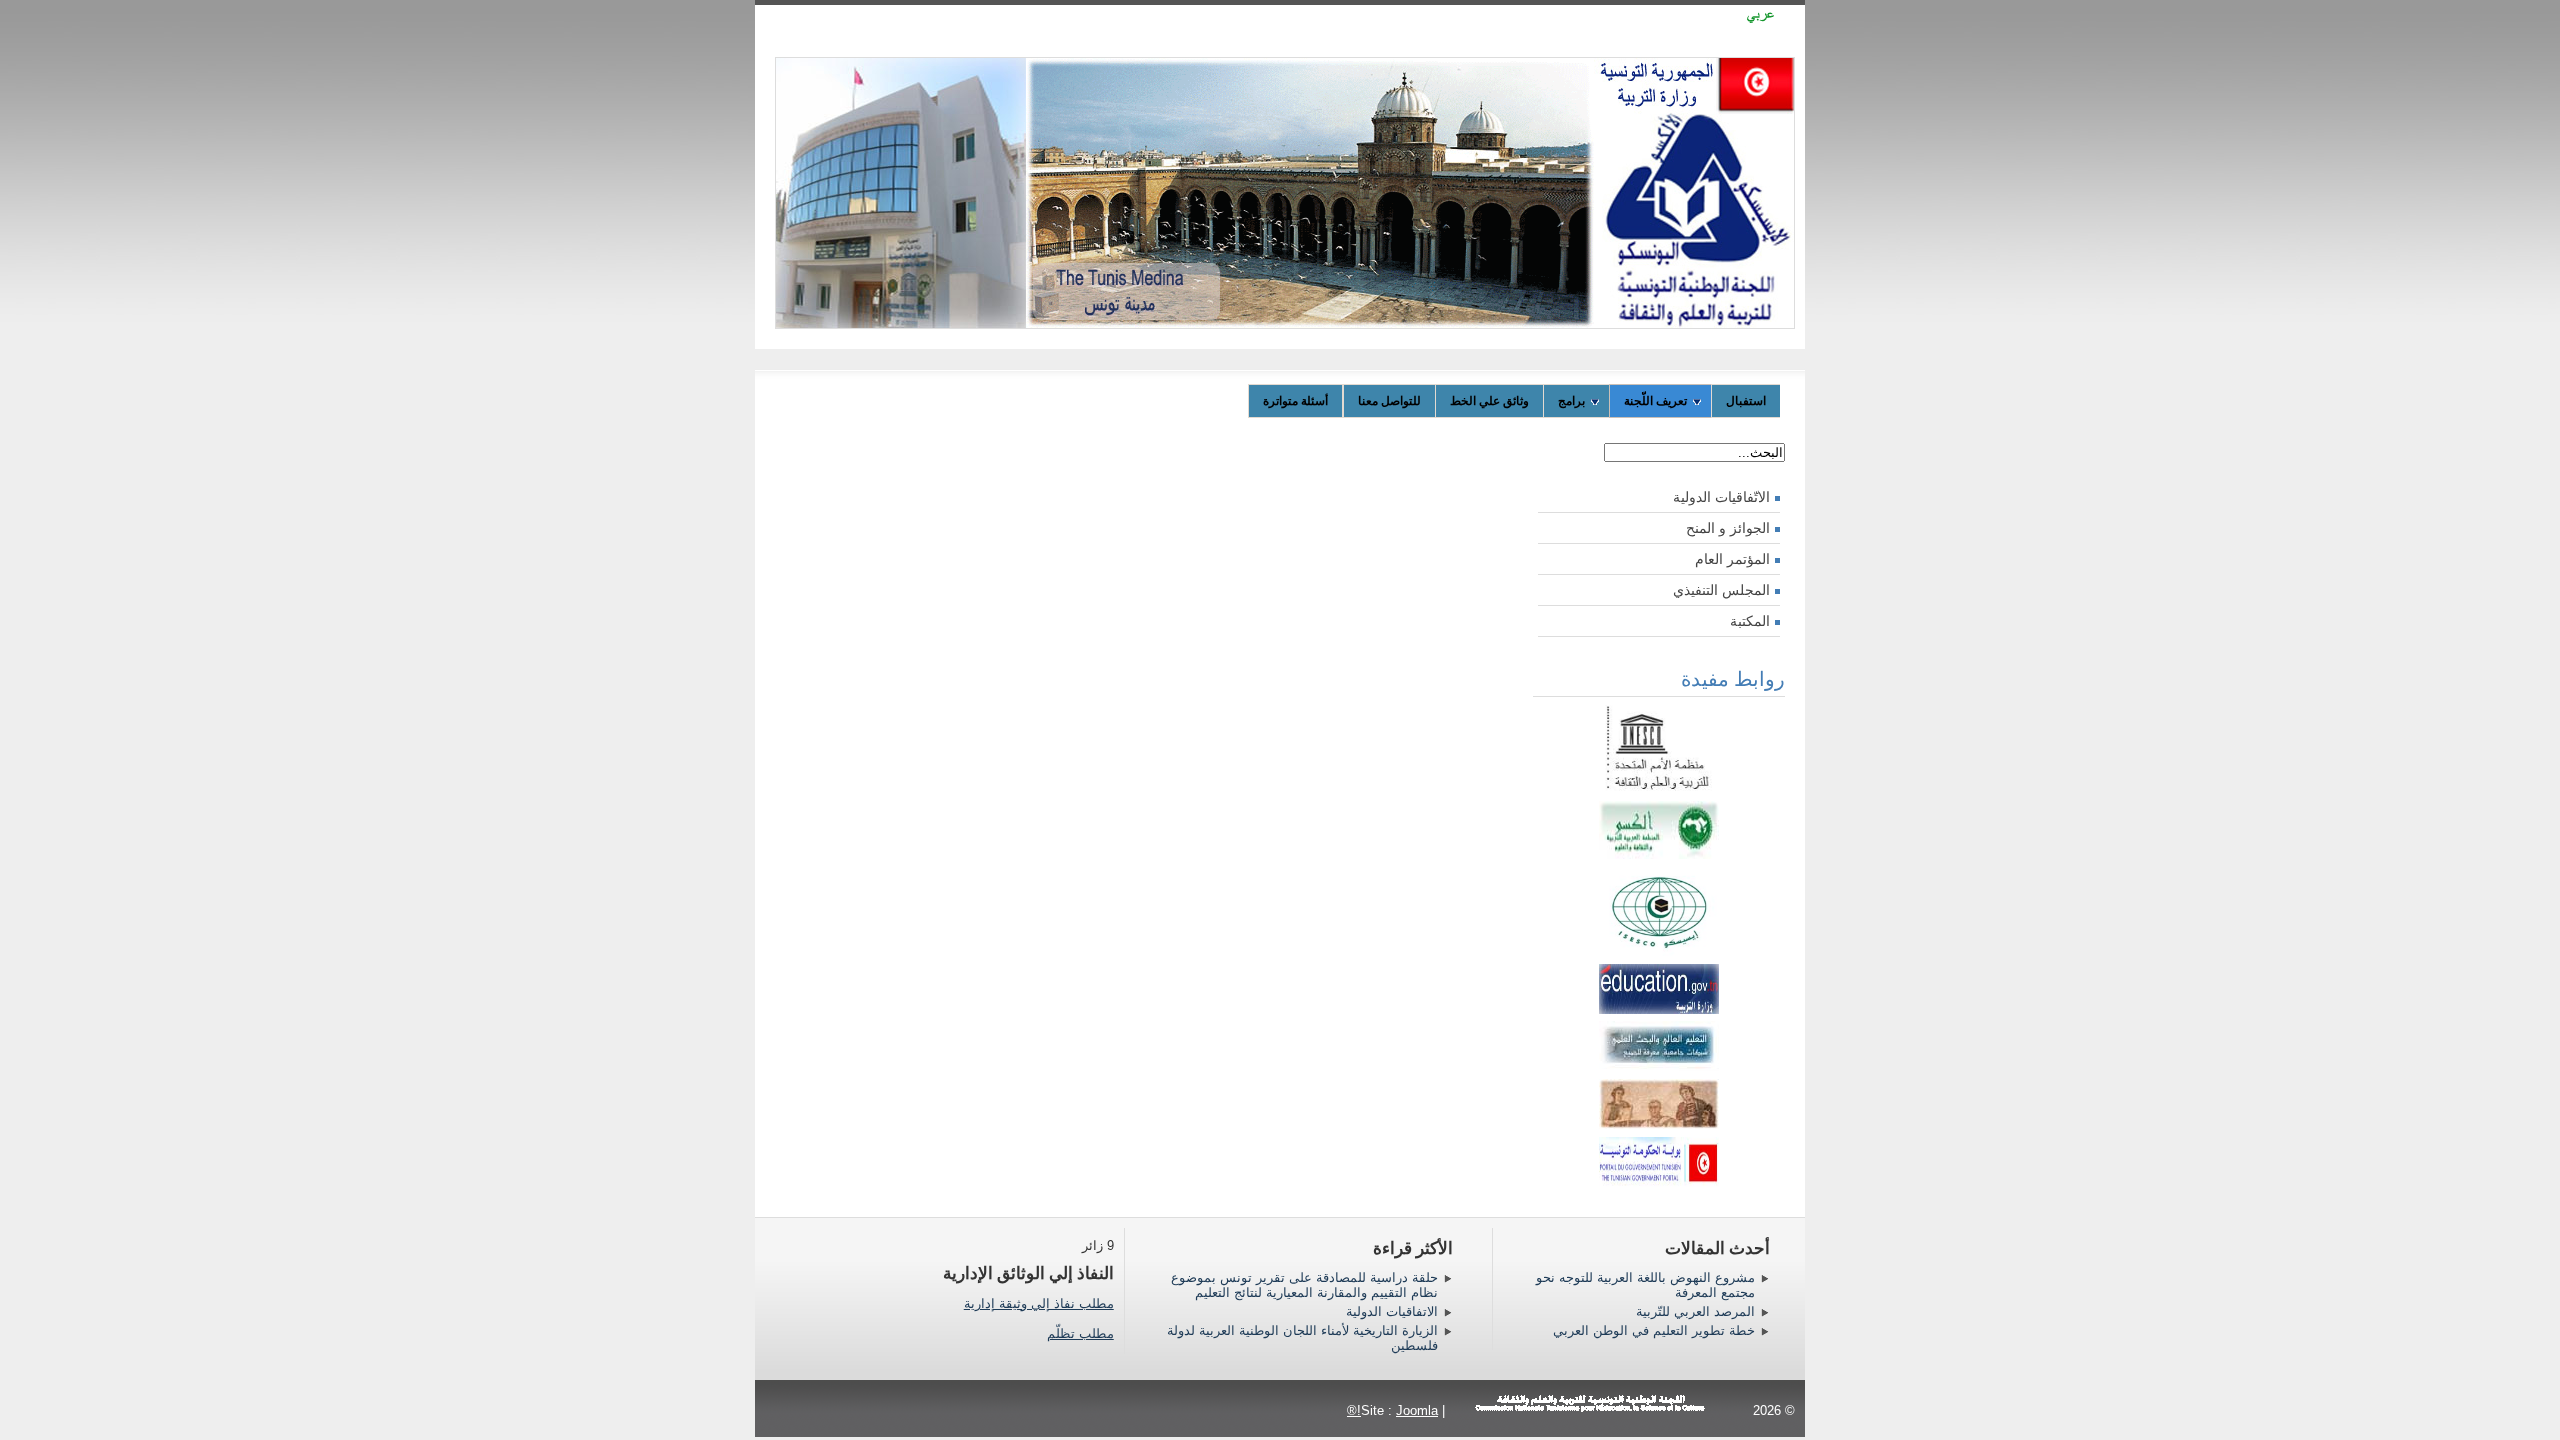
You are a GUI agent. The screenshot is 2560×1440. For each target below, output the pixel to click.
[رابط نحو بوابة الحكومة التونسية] (1659, 1157)
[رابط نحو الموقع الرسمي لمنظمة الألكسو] (1659, 854)
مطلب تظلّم (1080, 1333)
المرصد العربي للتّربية (1695, 1311)
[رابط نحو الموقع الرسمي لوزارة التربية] (1659, 1009)
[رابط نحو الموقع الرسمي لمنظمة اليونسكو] (1659, 788)
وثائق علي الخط (1489, 401)
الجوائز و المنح (1728, 528)
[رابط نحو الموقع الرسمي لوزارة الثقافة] (1659, 1124)
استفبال (1746, 401)
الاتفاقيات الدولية (1392, 1311)
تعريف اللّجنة (1655, 401)
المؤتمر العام (1732, 559)
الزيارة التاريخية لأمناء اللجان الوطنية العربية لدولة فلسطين (1302, 1338)
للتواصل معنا (1389, 401)
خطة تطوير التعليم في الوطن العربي (1654, 1330)
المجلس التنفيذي (1721, 590)
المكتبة (1750, 621)
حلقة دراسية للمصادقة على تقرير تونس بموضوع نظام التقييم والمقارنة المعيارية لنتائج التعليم (1304, 1285)
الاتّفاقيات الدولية (1721, 497)
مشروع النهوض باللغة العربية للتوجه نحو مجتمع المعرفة (1645, 1285)
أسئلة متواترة (1295, 401)
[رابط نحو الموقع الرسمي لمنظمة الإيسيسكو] (1659, 951)
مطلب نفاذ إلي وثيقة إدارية (1039, 1303)
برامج (1571, 401)
